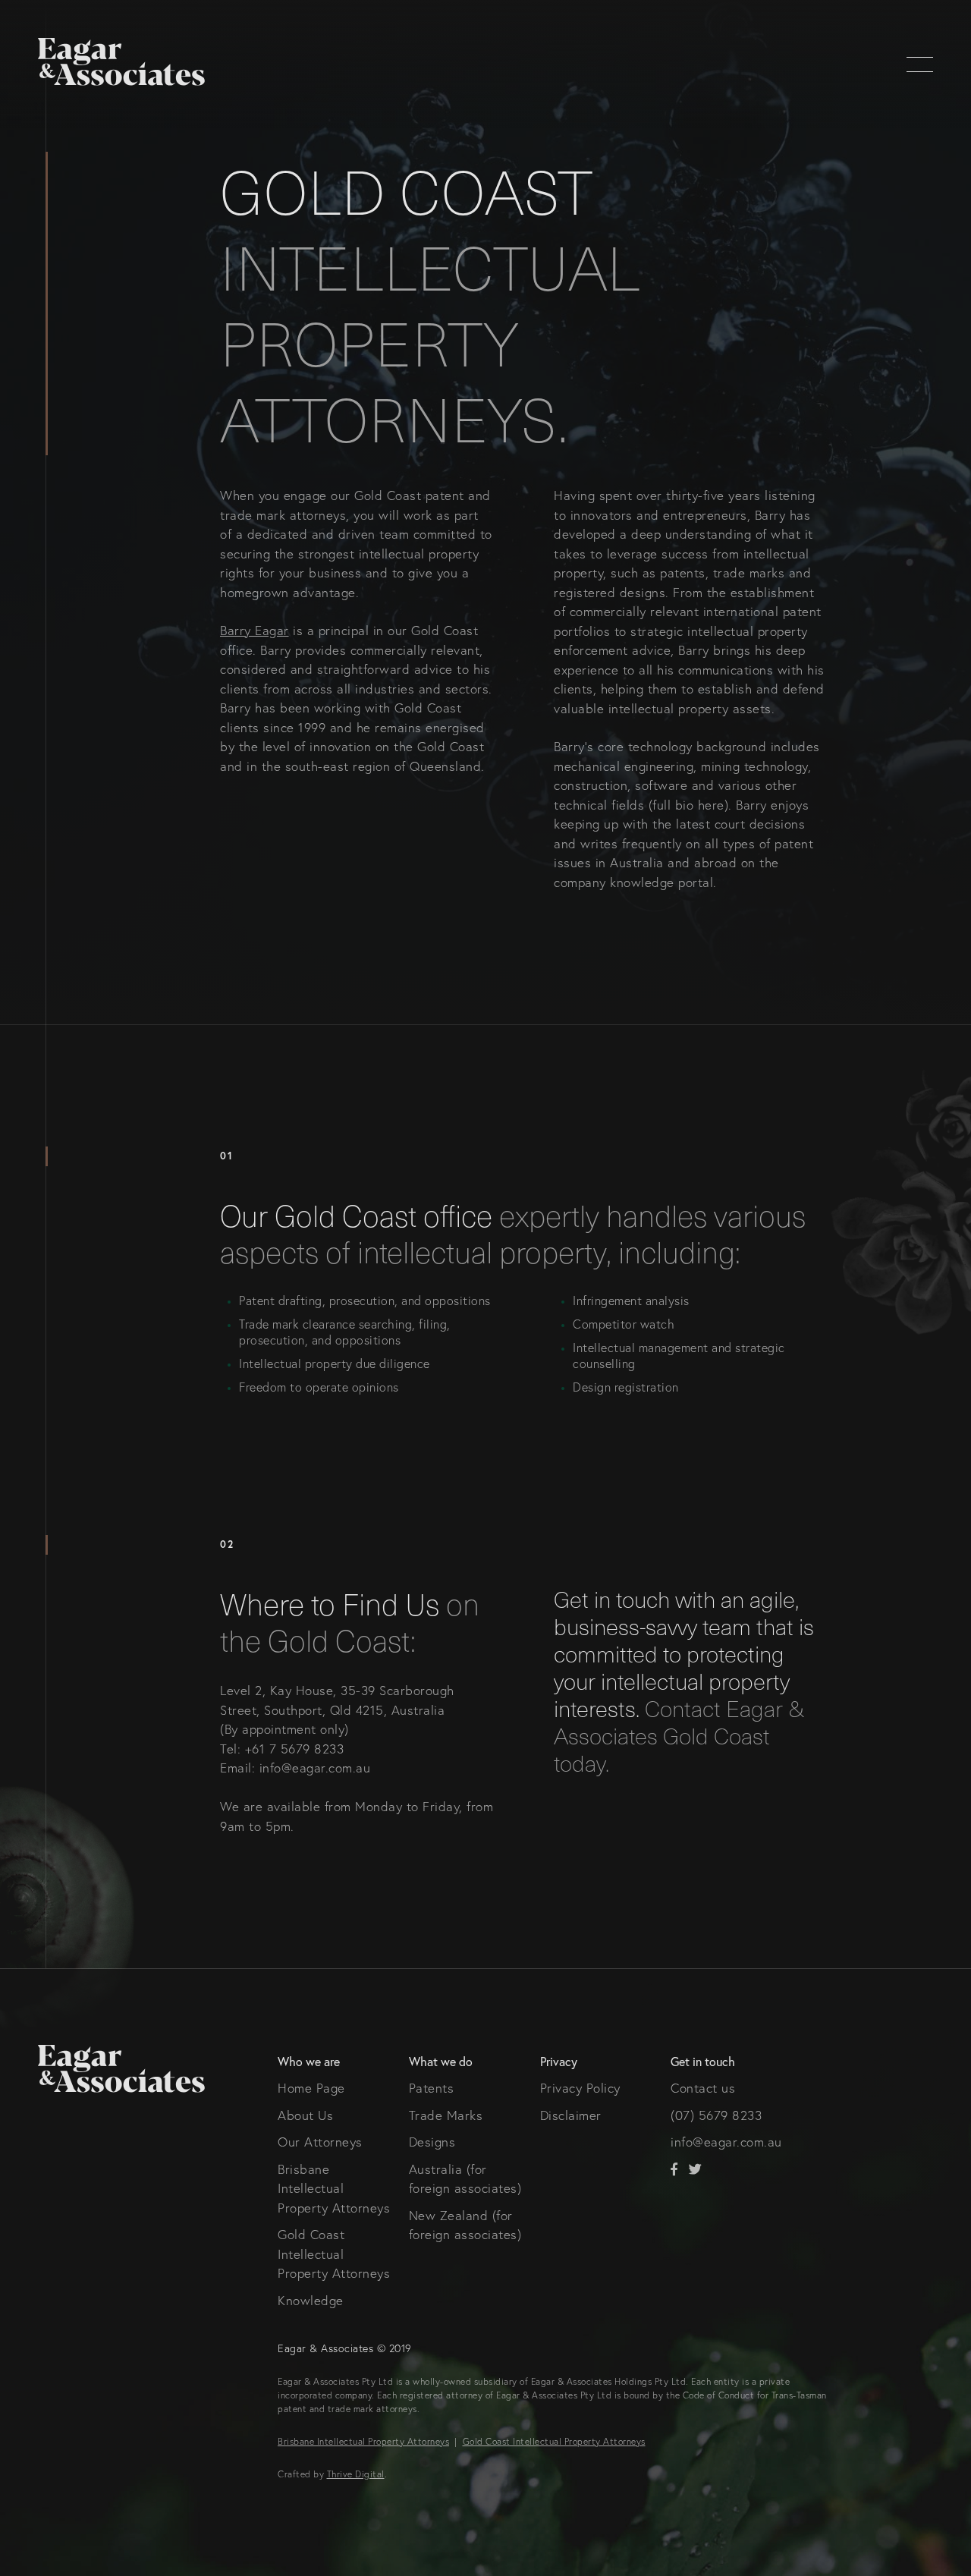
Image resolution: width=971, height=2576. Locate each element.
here (711, 805)
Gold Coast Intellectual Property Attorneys (334, 2254)
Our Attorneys (320, 2142)
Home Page (311, 2088)
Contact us (703, 2088)
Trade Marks (446, 2115)
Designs (432, 2142)
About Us (305, 2115)
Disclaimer (571, 2115)
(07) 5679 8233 (716, 2115)
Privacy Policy (580, 2088)
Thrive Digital (356, 2474)
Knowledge (311, 2300)
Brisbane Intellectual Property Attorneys (334, 2188)
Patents (432, 2088)
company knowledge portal (633, 882)
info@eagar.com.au (726, 2142)
